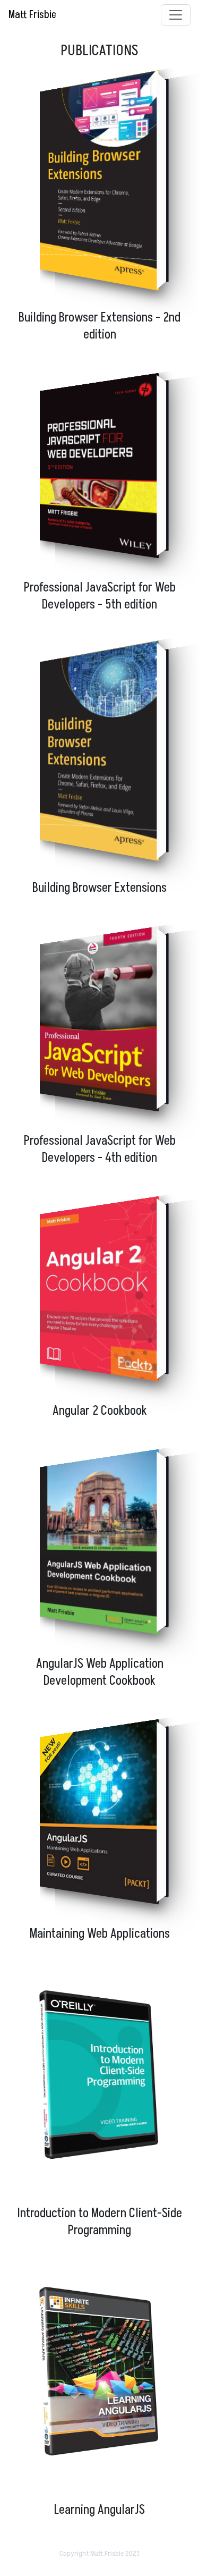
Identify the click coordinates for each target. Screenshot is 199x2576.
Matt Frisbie (32, 15)
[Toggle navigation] (176, 15)
